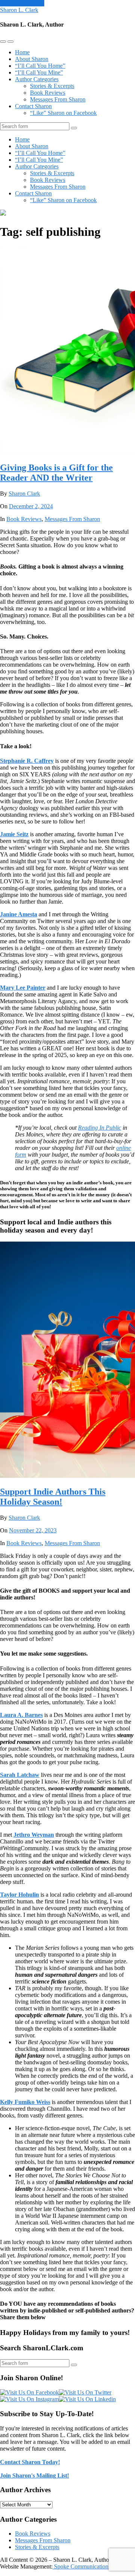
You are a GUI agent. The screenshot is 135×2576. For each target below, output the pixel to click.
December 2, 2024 (31, 506)
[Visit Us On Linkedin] (87, 2399)
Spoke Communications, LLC (89, 2566)
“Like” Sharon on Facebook (63, 113)
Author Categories (37, 79)
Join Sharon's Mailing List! (34, 2475)
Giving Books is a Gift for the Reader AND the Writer (56, 473)
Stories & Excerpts (52, 86)
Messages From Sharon (58, 99)
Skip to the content (22, 3)
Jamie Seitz (14, 834)
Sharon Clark (24, 494)
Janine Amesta (19, 914)
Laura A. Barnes (21, 1715)
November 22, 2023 (33, 1530)
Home (22, 52)
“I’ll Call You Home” (40, 66)
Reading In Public (100, 1128)
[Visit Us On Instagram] (29, 2399)
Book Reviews (48, 93)
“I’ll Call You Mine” (39, 72)
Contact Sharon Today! (30, 2462)
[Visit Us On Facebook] (29, 2392)
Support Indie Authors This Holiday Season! (53, 1497)
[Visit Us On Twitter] (85, 2392)
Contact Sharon (33, 106)
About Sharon (32, 59)
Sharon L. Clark (19, 10)
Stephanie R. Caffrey (27, 761)
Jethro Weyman (34, 1835)
